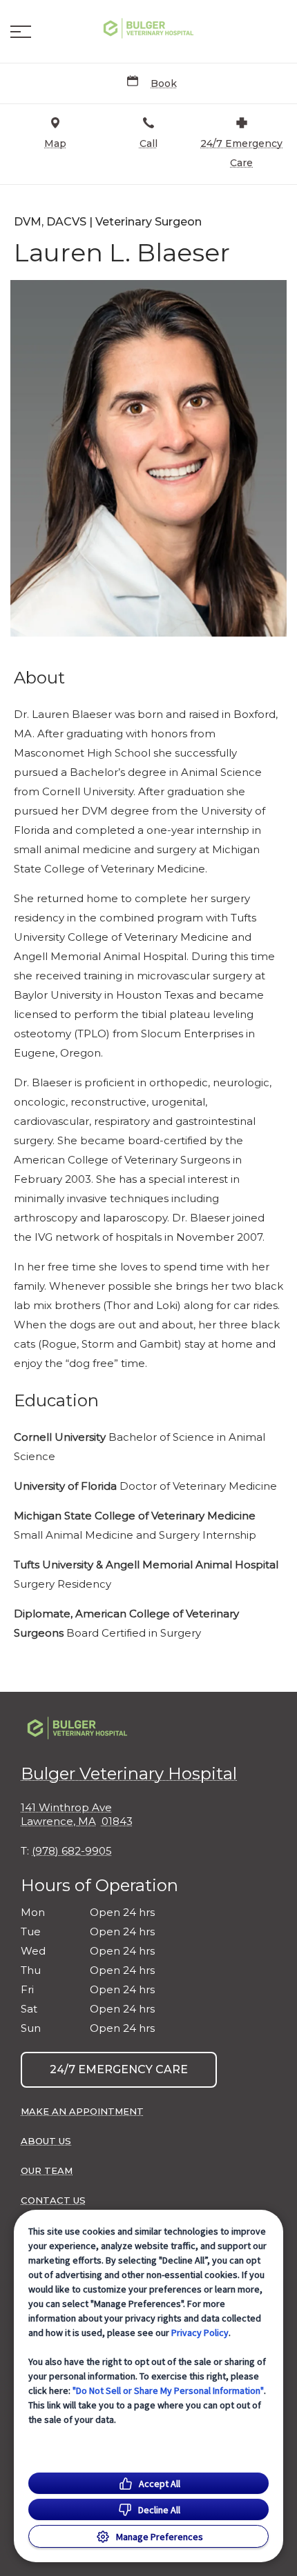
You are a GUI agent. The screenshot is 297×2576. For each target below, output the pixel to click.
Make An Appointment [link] (82, 2111)
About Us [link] (46, 2141)
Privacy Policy (200, 2333)
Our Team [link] (47, 2170)
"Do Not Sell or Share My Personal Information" (168, 2390)
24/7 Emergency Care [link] (119, 2069)
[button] (21, 32)
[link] (148, 28)
